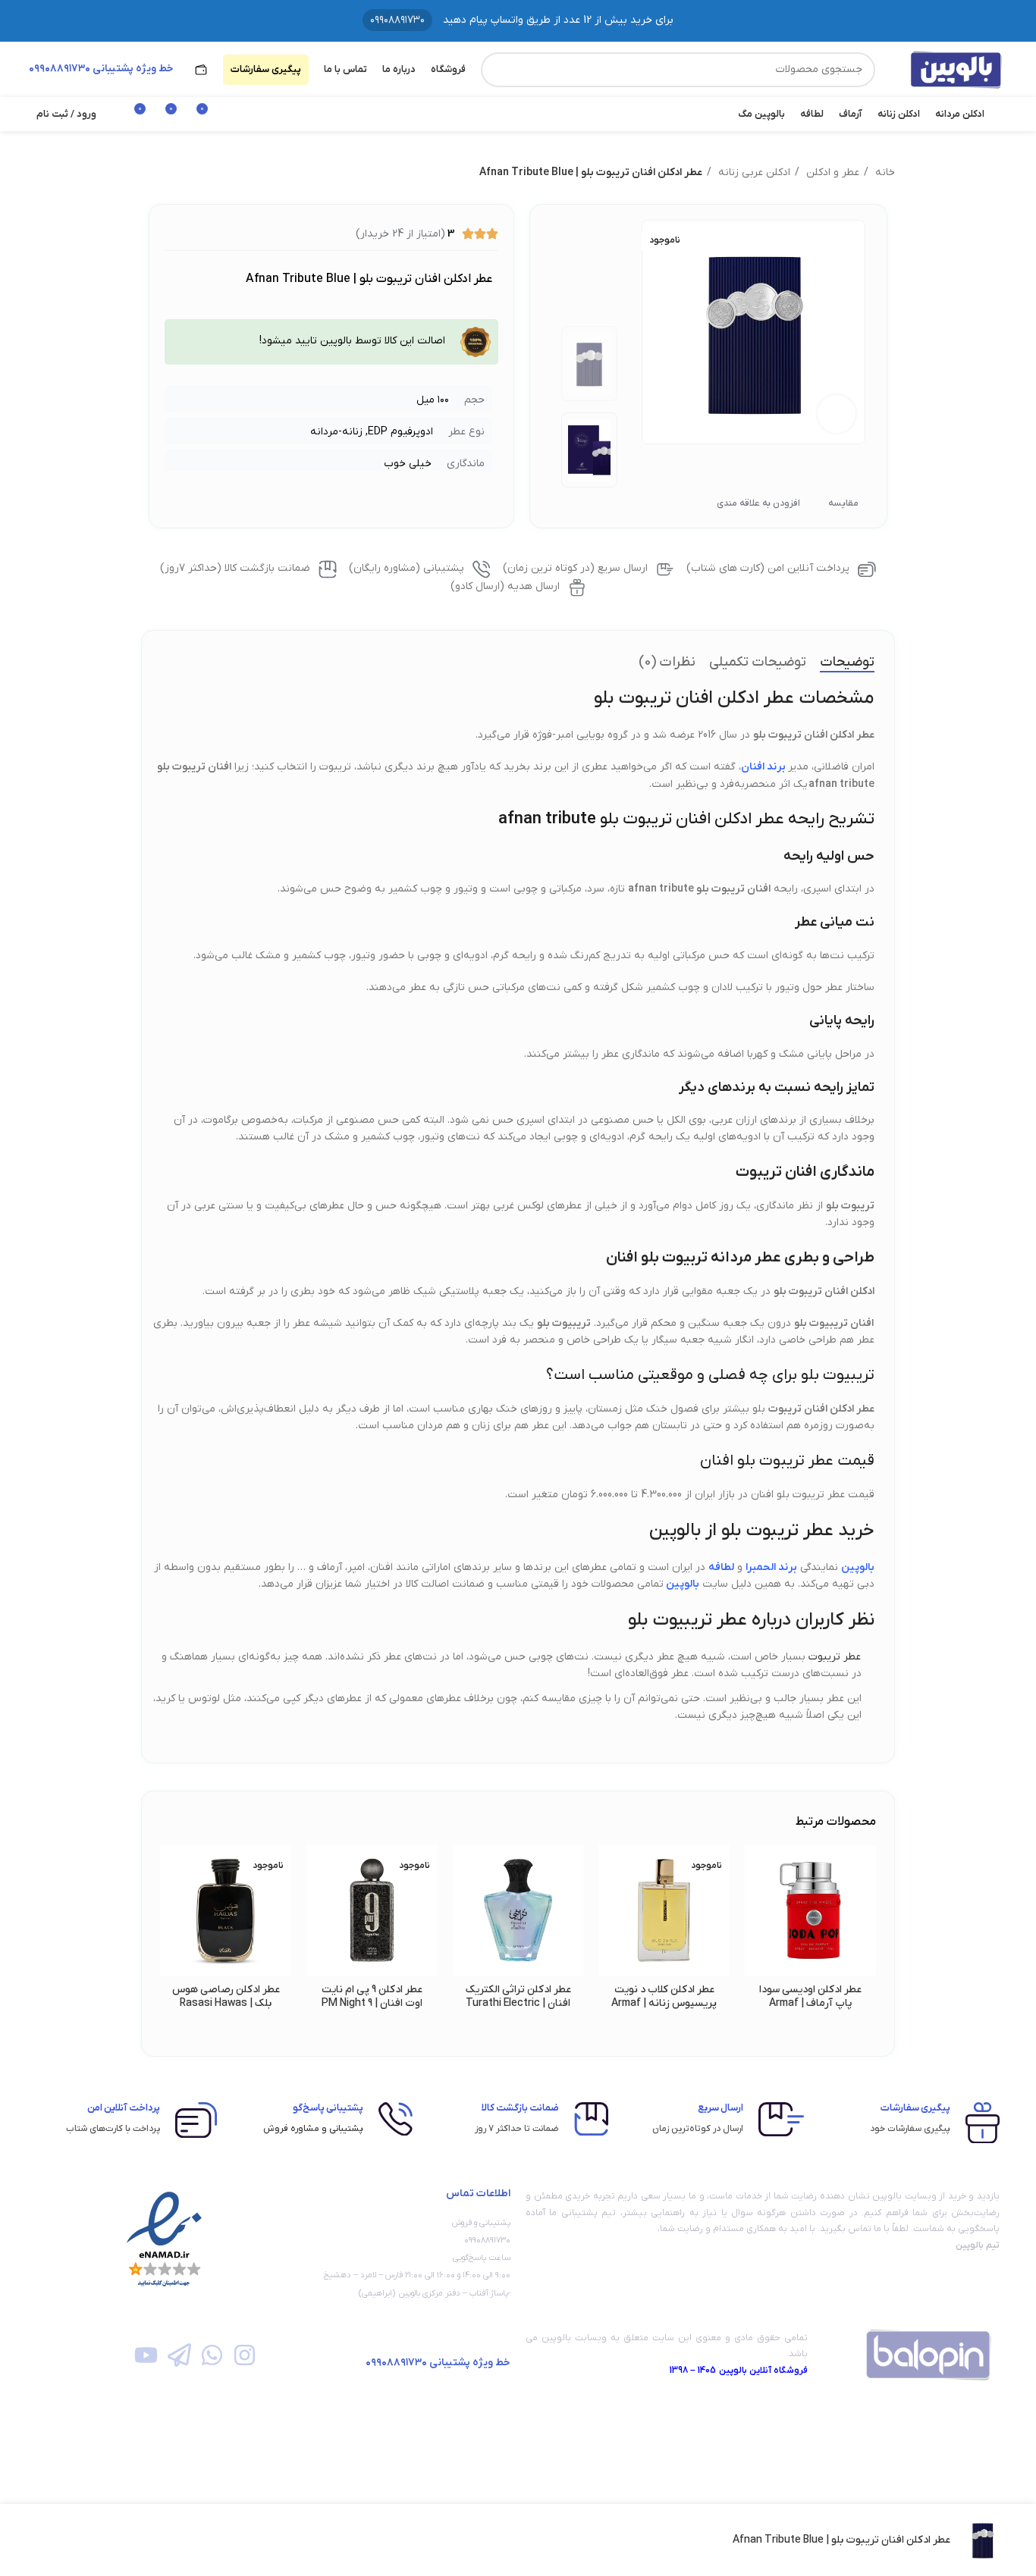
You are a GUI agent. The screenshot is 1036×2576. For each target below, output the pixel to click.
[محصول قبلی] (179, 173)
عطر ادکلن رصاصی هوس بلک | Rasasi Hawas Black (226, 2003)
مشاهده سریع (756, 1938)
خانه (884, 172)
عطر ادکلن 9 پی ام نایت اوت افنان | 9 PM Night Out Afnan (372, 2003)
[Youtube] (146, 2354)
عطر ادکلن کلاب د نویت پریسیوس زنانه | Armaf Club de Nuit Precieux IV (664, 2003)
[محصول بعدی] (149, 173)
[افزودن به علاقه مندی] (756, 1870)
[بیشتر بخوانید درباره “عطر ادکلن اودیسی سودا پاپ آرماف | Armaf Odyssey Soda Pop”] (756, 1904)
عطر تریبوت (835, 1657)
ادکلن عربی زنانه (753, 172)
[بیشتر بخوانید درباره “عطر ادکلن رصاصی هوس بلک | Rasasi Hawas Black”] (171, 1904)
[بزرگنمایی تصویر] (837, 414)
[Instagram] (245, 2354)
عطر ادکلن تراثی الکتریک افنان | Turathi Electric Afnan (518, 2003)
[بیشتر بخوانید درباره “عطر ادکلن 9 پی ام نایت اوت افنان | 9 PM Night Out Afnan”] (318, 1904)
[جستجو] (498, 70)
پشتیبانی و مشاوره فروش (313, 2129)
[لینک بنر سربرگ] (518, 21)
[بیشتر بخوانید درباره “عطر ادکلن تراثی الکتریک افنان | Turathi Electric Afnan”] (464, 1904)
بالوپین (683, 1584)
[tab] (847, 663)
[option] (590, 364)
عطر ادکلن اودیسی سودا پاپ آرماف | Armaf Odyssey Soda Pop (810, 2003)
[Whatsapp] (212, 2354)
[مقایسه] (86, 2540)
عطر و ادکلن (831, 172)
